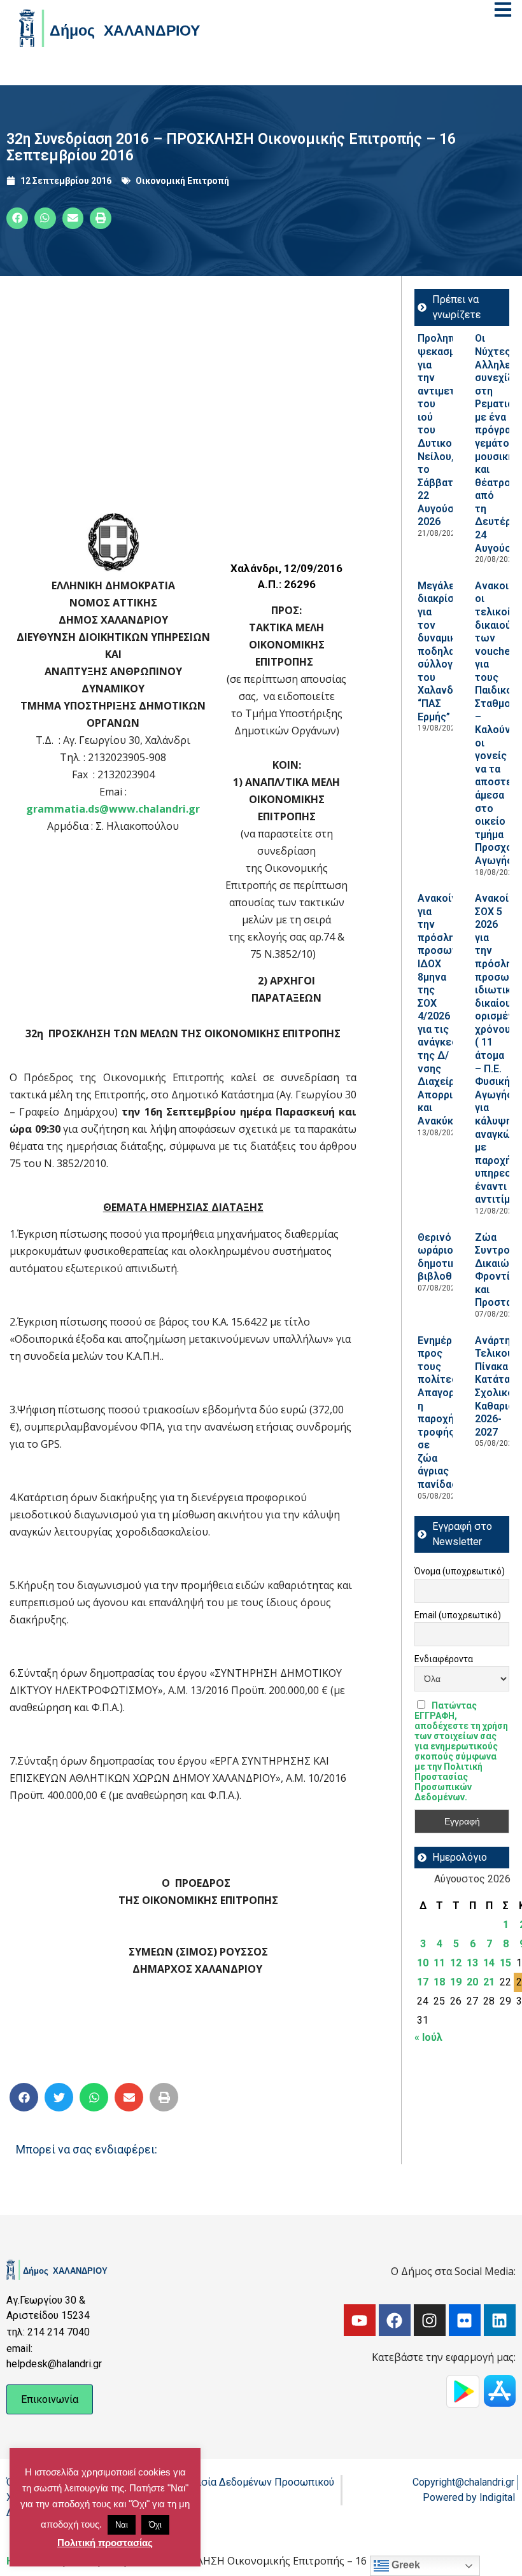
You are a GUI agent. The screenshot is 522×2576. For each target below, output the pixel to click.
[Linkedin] (500, 2320)
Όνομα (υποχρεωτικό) (460, 1571)
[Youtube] (360, 2320)
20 (472, 1982)
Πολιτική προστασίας (105, 2543)
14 (489, 1963)
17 (423, 1982)
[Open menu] (503, 10)
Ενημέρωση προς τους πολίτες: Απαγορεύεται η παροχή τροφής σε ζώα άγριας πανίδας (452, 1412)
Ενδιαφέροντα (444, 1659)
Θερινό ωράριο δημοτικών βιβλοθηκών (448, 1257)
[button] (17, 218)
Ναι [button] (122, 2525)
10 (423, 1963)
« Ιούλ (428, 2037)
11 (439, 1963)
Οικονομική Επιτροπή (182, 181)
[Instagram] (430, 2320)
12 (456, 1963)
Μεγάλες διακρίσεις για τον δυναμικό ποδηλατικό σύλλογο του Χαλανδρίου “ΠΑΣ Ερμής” (447, 651)
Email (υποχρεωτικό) (458, 1615)
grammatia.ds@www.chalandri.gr (113, 809)
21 (489, 1982)
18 (439, 1982)
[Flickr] (465, 2320)
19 (456, 1982)
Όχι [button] (155, 2525)
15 (505, 1963)
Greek (405, 2565)
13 (472, 1963)
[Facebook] (395, 2320)
